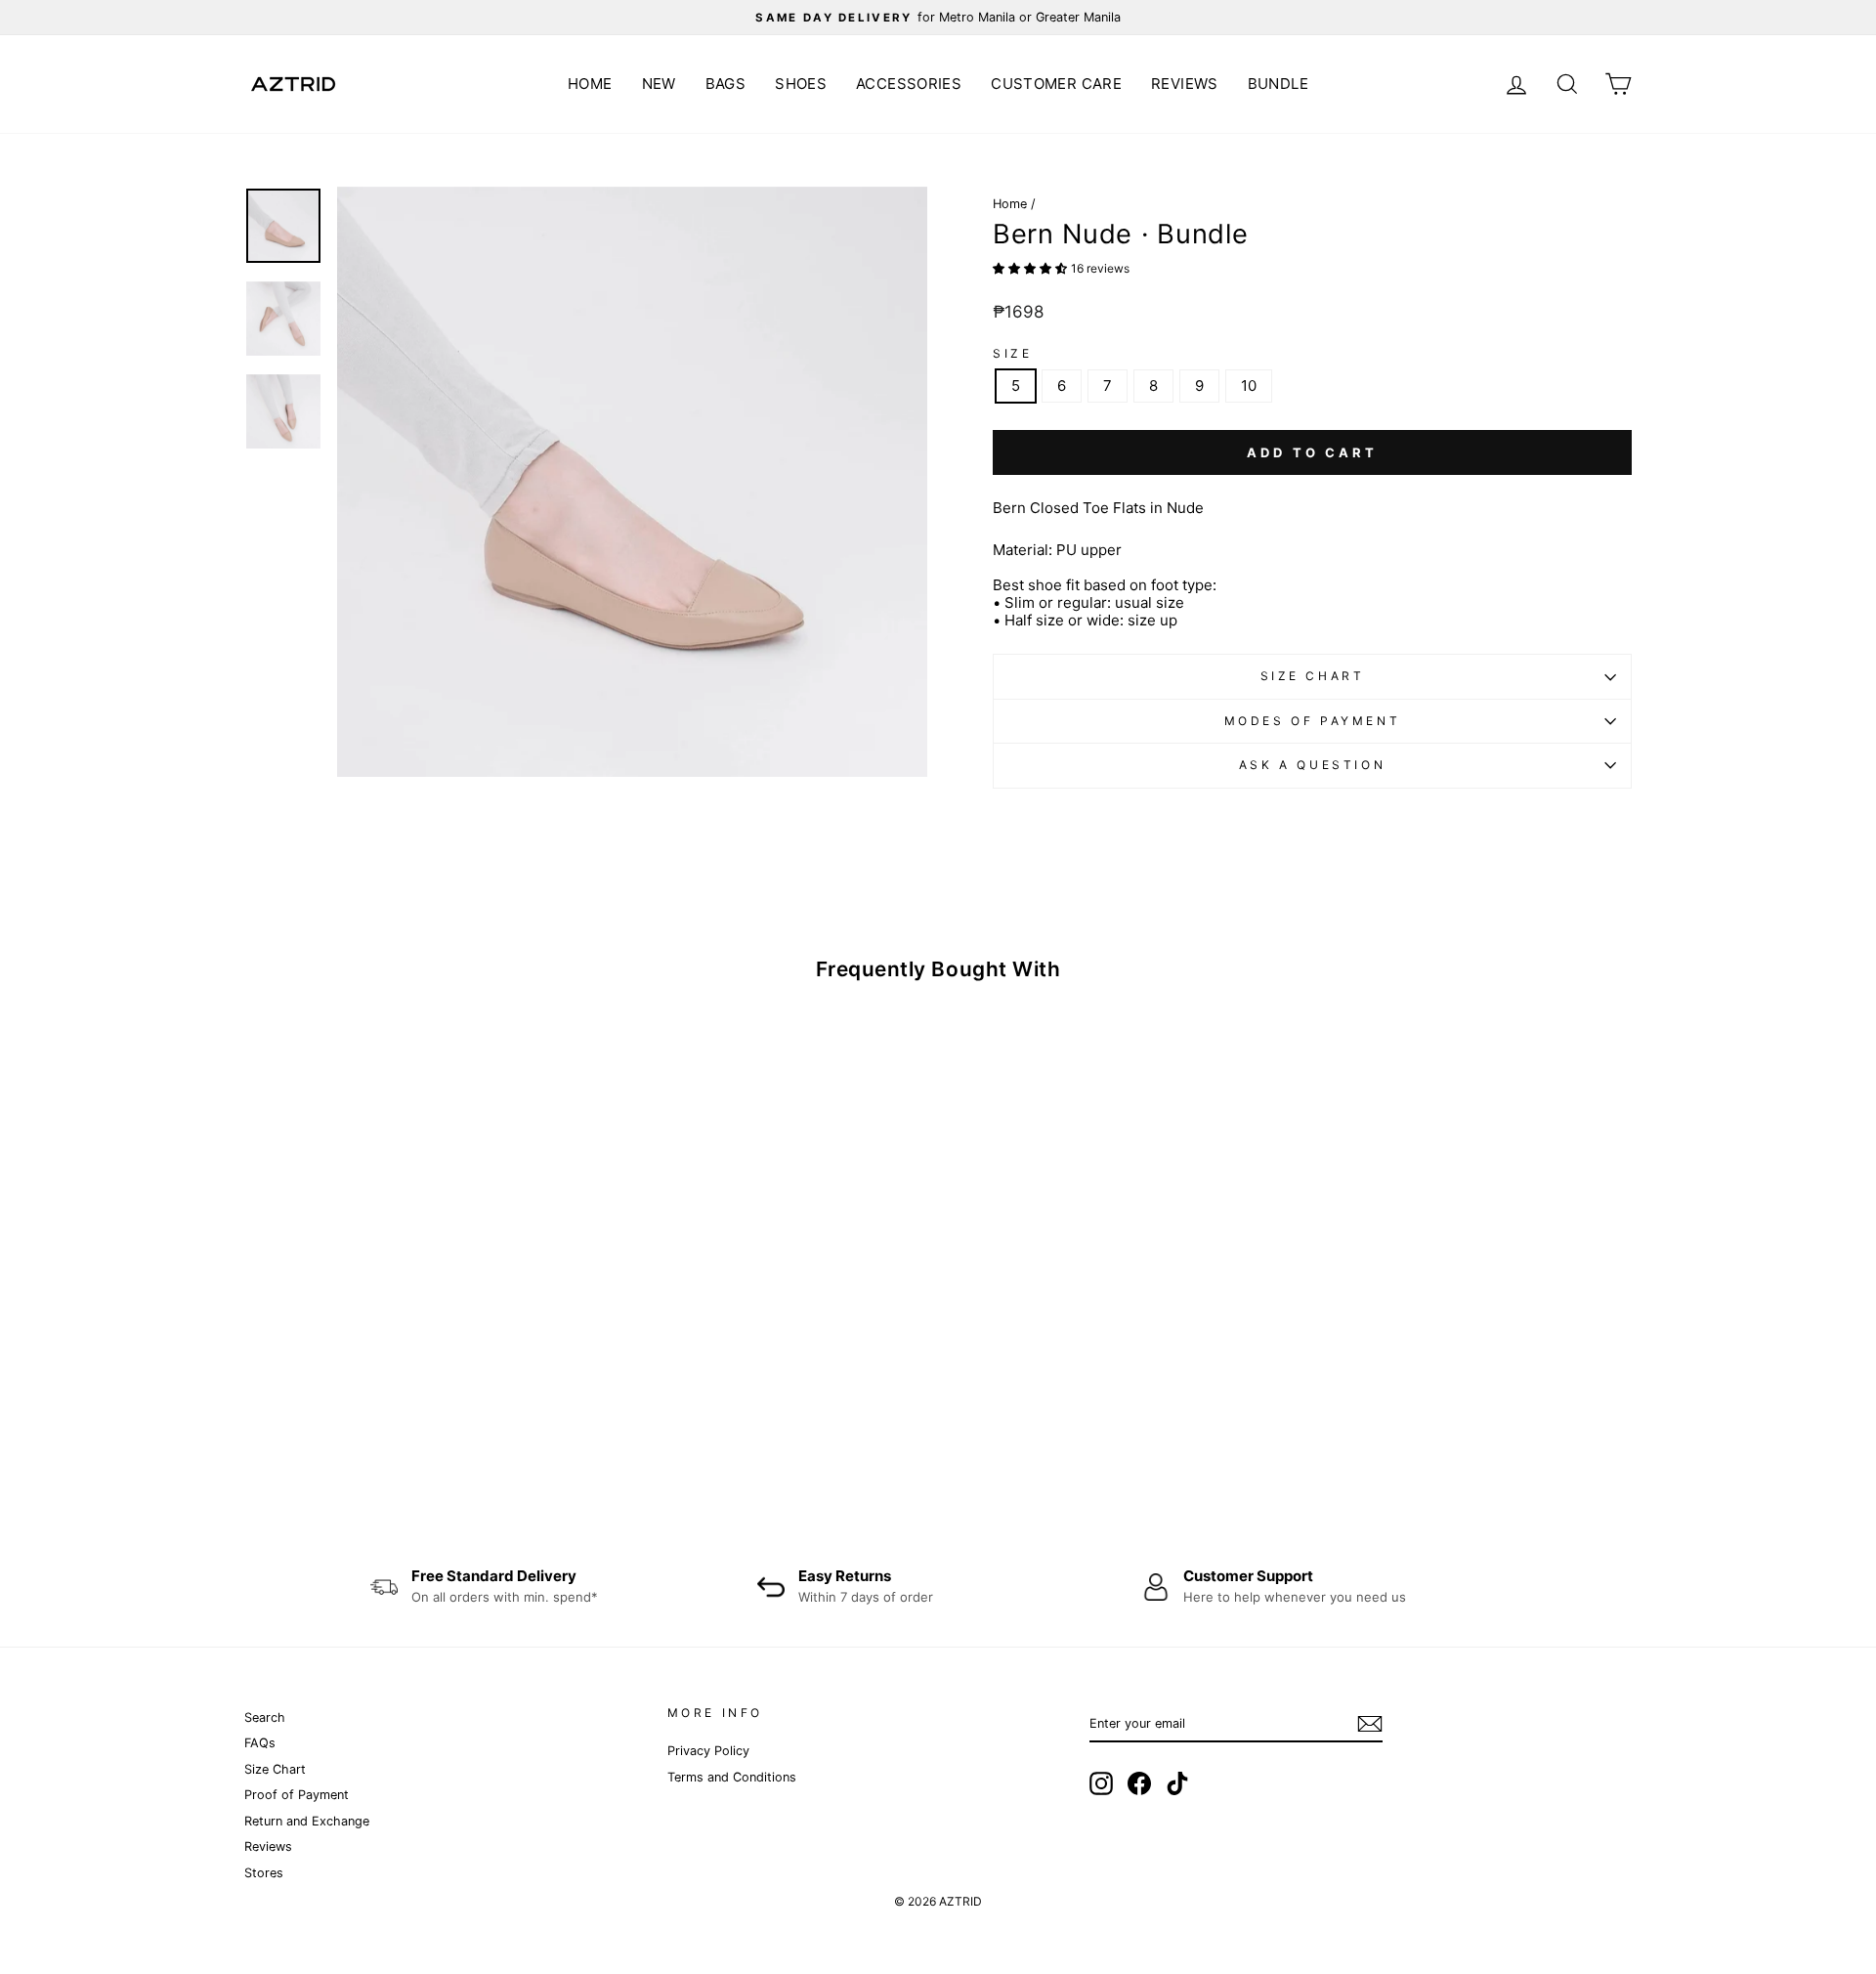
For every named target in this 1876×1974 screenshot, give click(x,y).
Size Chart (1313, 676)
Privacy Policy (708, 1751)
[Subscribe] (1370, 1724)
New (659, 84)
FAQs (260, 1743)
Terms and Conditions (732, 1777)
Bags (726, 84)
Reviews (1185, 84)
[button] (1032, 267)
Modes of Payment (1313, 721)
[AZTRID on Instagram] (1101, 1783)
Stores (264, 1873)
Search (265, 1717)
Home (590, 84)
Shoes (801, 84)
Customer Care (1056, 84)
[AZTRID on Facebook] (1139, 1783)
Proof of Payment (297, 1795)
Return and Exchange (307, 1821)
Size (1012, 354)
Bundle (1278, 84)
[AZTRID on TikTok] (1177, 1783)
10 (1249, 386)
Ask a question (1312, 765)
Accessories (909, 84)
